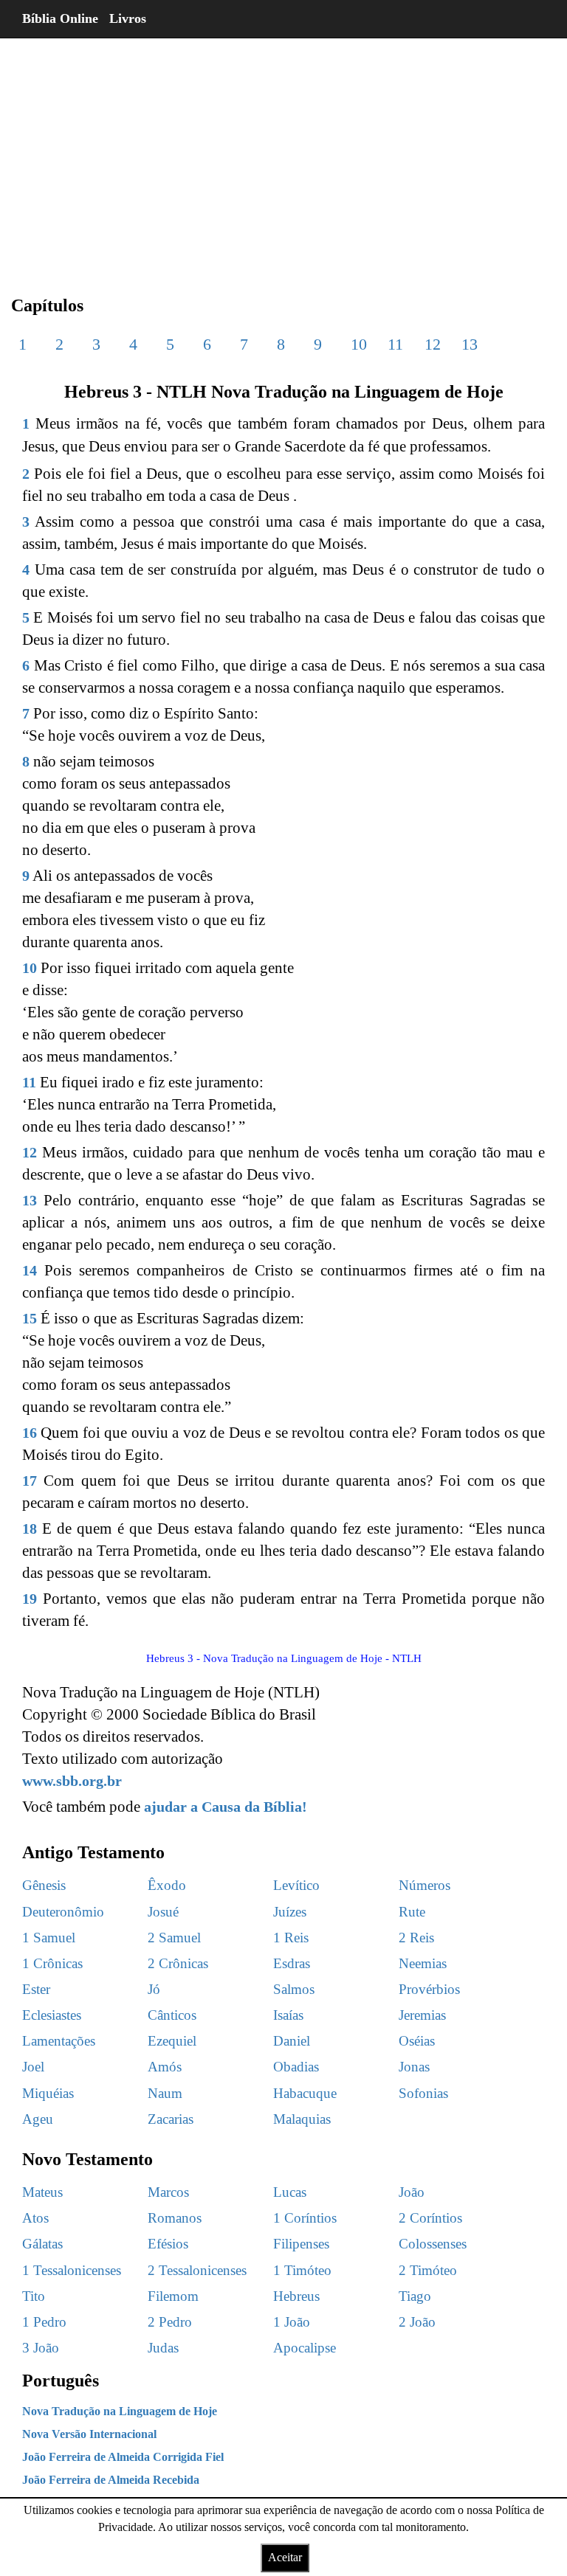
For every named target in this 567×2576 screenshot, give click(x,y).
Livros (128, 18)
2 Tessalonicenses (197, 2270)
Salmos (294, 1989)
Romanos (175, 2218)
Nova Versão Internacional (89, 2434)
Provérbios (429, 1989)
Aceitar (285, 2557)
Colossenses (433, 2244)
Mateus (42, 2192)
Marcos (168, 2192)
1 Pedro (44, 2322)
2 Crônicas (178, 1963)
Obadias (296, 2067)
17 (30, 1481)
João (412, 2192)
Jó (154, 1989)
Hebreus (296, 2296)
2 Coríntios (430, 2218)
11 (395, 344)
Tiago (415, 2296)
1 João (292, 2322)
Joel (33, 2067)
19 (30, 1599)
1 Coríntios (305, 2218)
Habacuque (305, 2093)
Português (61, 2381)
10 (359, 344)
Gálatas (42, 2244)
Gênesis (44, 1885)
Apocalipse (305, 2348)
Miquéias (48, 2093)
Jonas (414, 2067)
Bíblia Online (60, 18)
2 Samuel (174, 1938)
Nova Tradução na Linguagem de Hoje (120, 2411)
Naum (165, 2093)
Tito (34, 2296)
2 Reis (416, 1938)
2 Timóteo (428, 2270)
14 (30, 1270)
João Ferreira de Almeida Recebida (111, 2480)
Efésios (168, 2244)
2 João (417, 2322)
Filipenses (301, 2244)
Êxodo (167, 1885)
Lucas (290, 2192)
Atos (35, 2218)
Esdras (292, 1963)
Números (425, 1885)
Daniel (292, 2041)
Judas (163, 2348)
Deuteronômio (63, 1912)
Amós (165, 2067)
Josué (163, 1912)
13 (470, 344)
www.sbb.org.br (72, 1781)
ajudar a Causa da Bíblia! (226, 1807)
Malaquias (302, 2119)
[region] (283, 155)
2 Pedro (170, 2322)
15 (30, 1318)
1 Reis (291, 1938)
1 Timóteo (302, 2270)
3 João (41, 2348)
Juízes (290, 1912)
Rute (412, 1912)
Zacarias (171, 2119)
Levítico (296, 1885)
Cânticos (172, 2015)
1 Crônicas (52, 1963)
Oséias (417, 2041)
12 (433, 344)
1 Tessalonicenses (72, 2270)
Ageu (38, 2119)
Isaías (288, 2015)
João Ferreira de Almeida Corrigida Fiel (123, 2457)
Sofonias (423, 2093)
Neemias (423, 1963)
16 (30, 1433)
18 (30, 1528)
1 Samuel (49, 1938)
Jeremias (422, 2015)
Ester (36, 1989)
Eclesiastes (52, 2015)
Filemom (173, 2296)
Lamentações (59, 2041)
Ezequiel (172, 2041)
